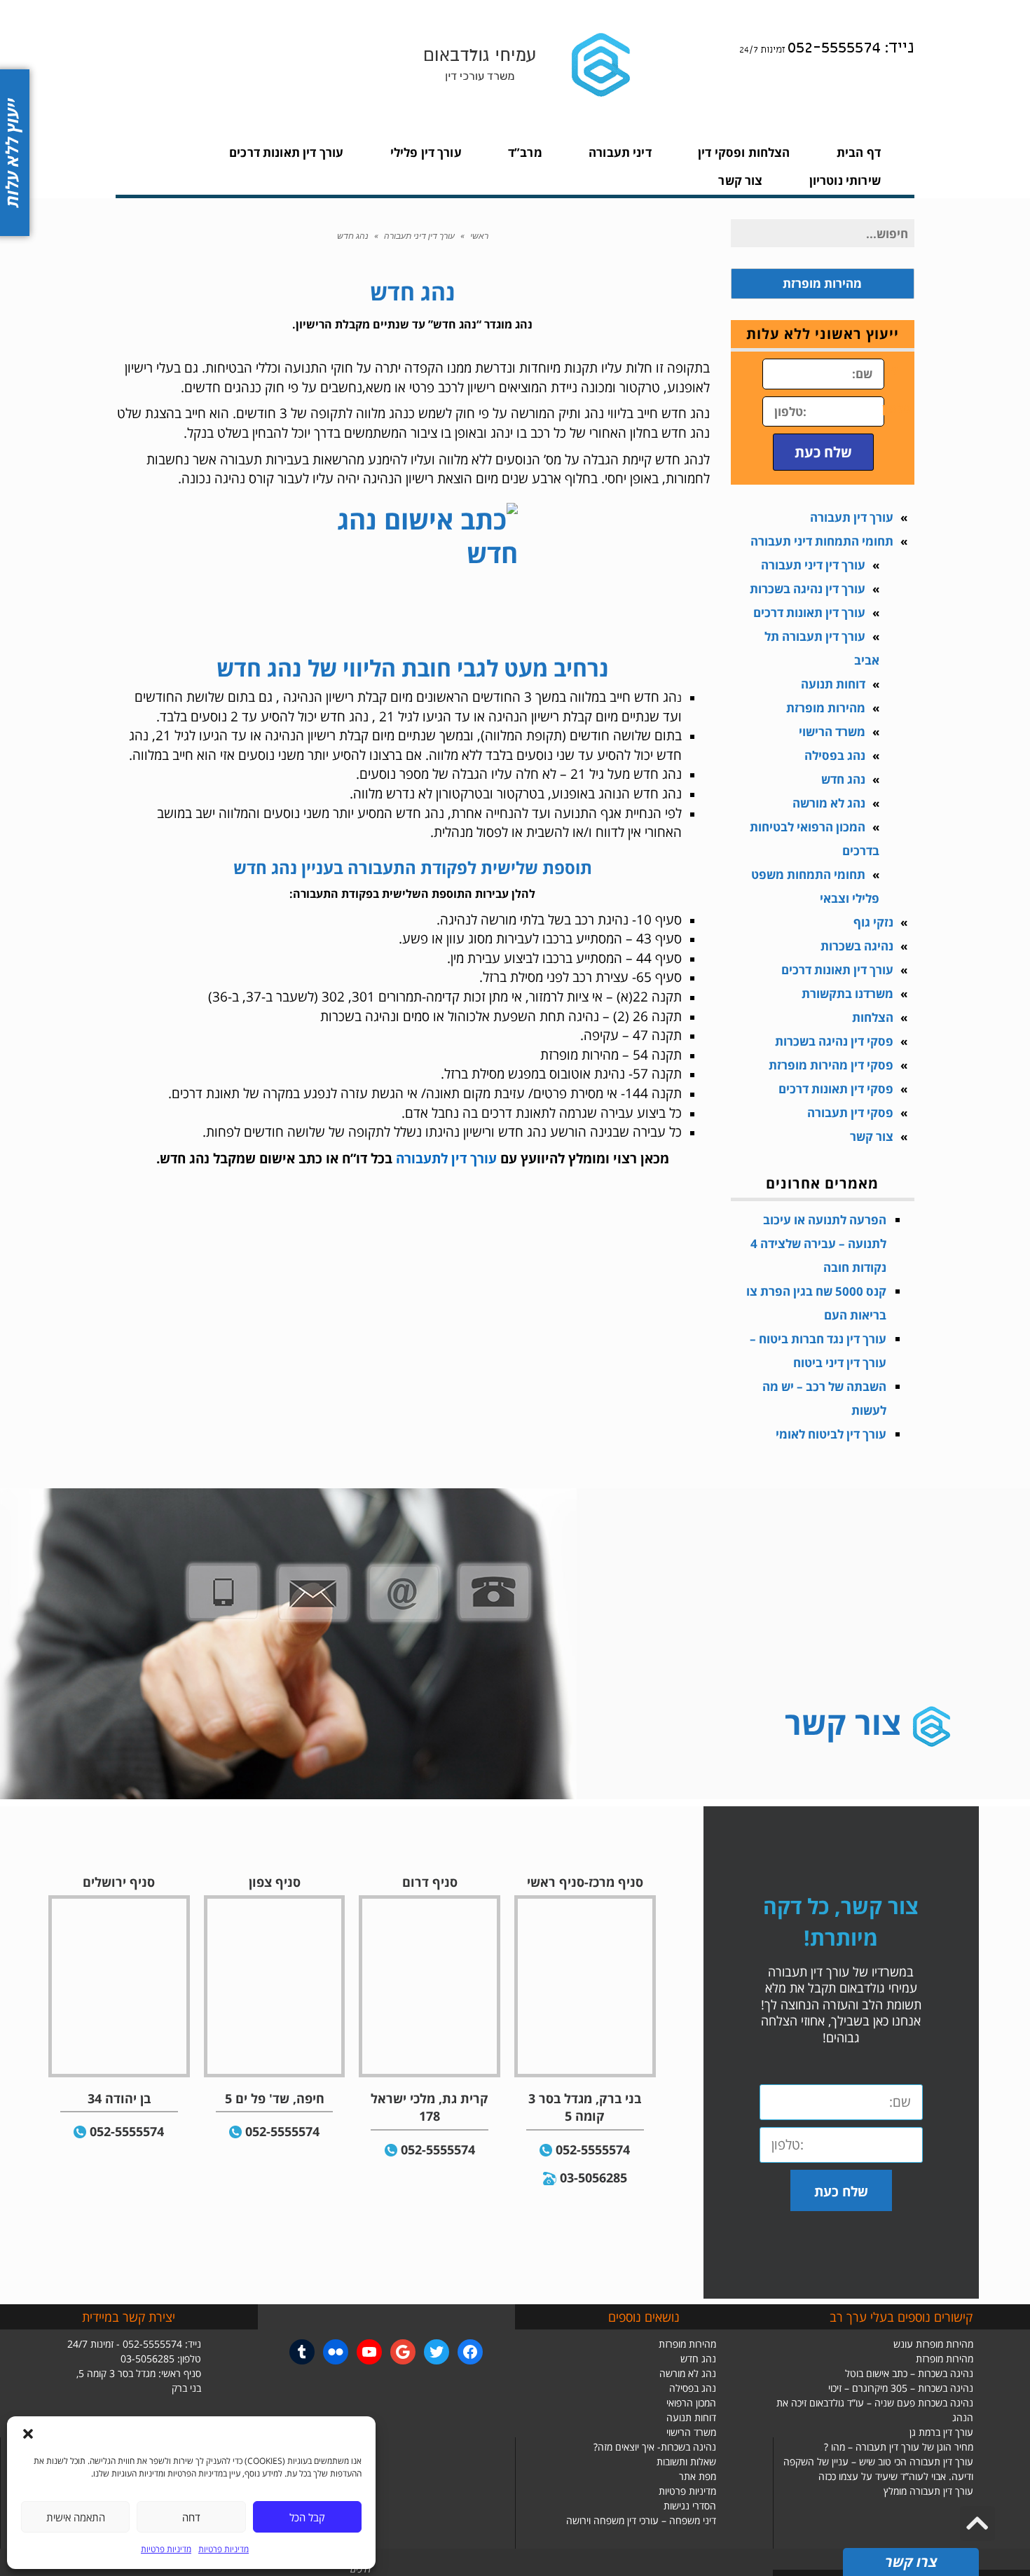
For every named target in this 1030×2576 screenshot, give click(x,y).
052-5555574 (593, 2149)
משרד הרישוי (832, 732)
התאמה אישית (76, 2517)
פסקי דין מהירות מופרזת (831, 1065)
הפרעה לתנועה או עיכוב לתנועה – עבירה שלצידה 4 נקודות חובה (818, 1244)
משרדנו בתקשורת (847, 993)
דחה (191, 2517)
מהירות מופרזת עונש (933, 2344)
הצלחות (873, 1017)
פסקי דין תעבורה (850, 1113)
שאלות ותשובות (686, 2461)
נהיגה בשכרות (857, 946)
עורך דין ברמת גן (941, 2432)
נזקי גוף (873, 922)
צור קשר (872, 1136)
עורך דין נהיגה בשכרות (808, 589)
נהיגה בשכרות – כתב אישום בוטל (909, 2373)
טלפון (898, 408)
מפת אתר (698, 2476)
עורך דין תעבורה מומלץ (928, 2491)
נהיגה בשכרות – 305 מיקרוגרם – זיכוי (901, 2388)
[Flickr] (336, 2352)
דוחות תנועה (833, 684)
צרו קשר (911, 2562)
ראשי (479, 236)
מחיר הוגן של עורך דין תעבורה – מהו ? (899, 2447)
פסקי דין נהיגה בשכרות (834, 1041)
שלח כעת (823, 452)
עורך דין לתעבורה (448, 1158)
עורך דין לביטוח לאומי (831, 1434)
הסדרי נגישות (690, 2506)
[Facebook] (470, 2352)
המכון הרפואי (691, 2403)
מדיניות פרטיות (224, 2549)
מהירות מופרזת (826, 708)
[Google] (403, 2352)
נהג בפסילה (835, 755)
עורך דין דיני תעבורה (419, 236)
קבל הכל (307, 2517)
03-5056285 (593, 2177)
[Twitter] (437, 2352)
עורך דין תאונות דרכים (809, 612)
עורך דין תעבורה (852, 517)
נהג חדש (843, 779)
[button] (28, 2434)
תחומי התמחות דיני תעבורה (822, 541)
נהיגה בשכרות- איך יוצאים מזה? (655, 2447)
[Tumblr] (302, 2352)
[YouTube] (369, 2352)
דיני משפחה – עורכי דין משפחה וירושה (641, 2520)
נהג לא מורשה (829, 803)
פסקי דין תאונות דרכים (836, 1089)
